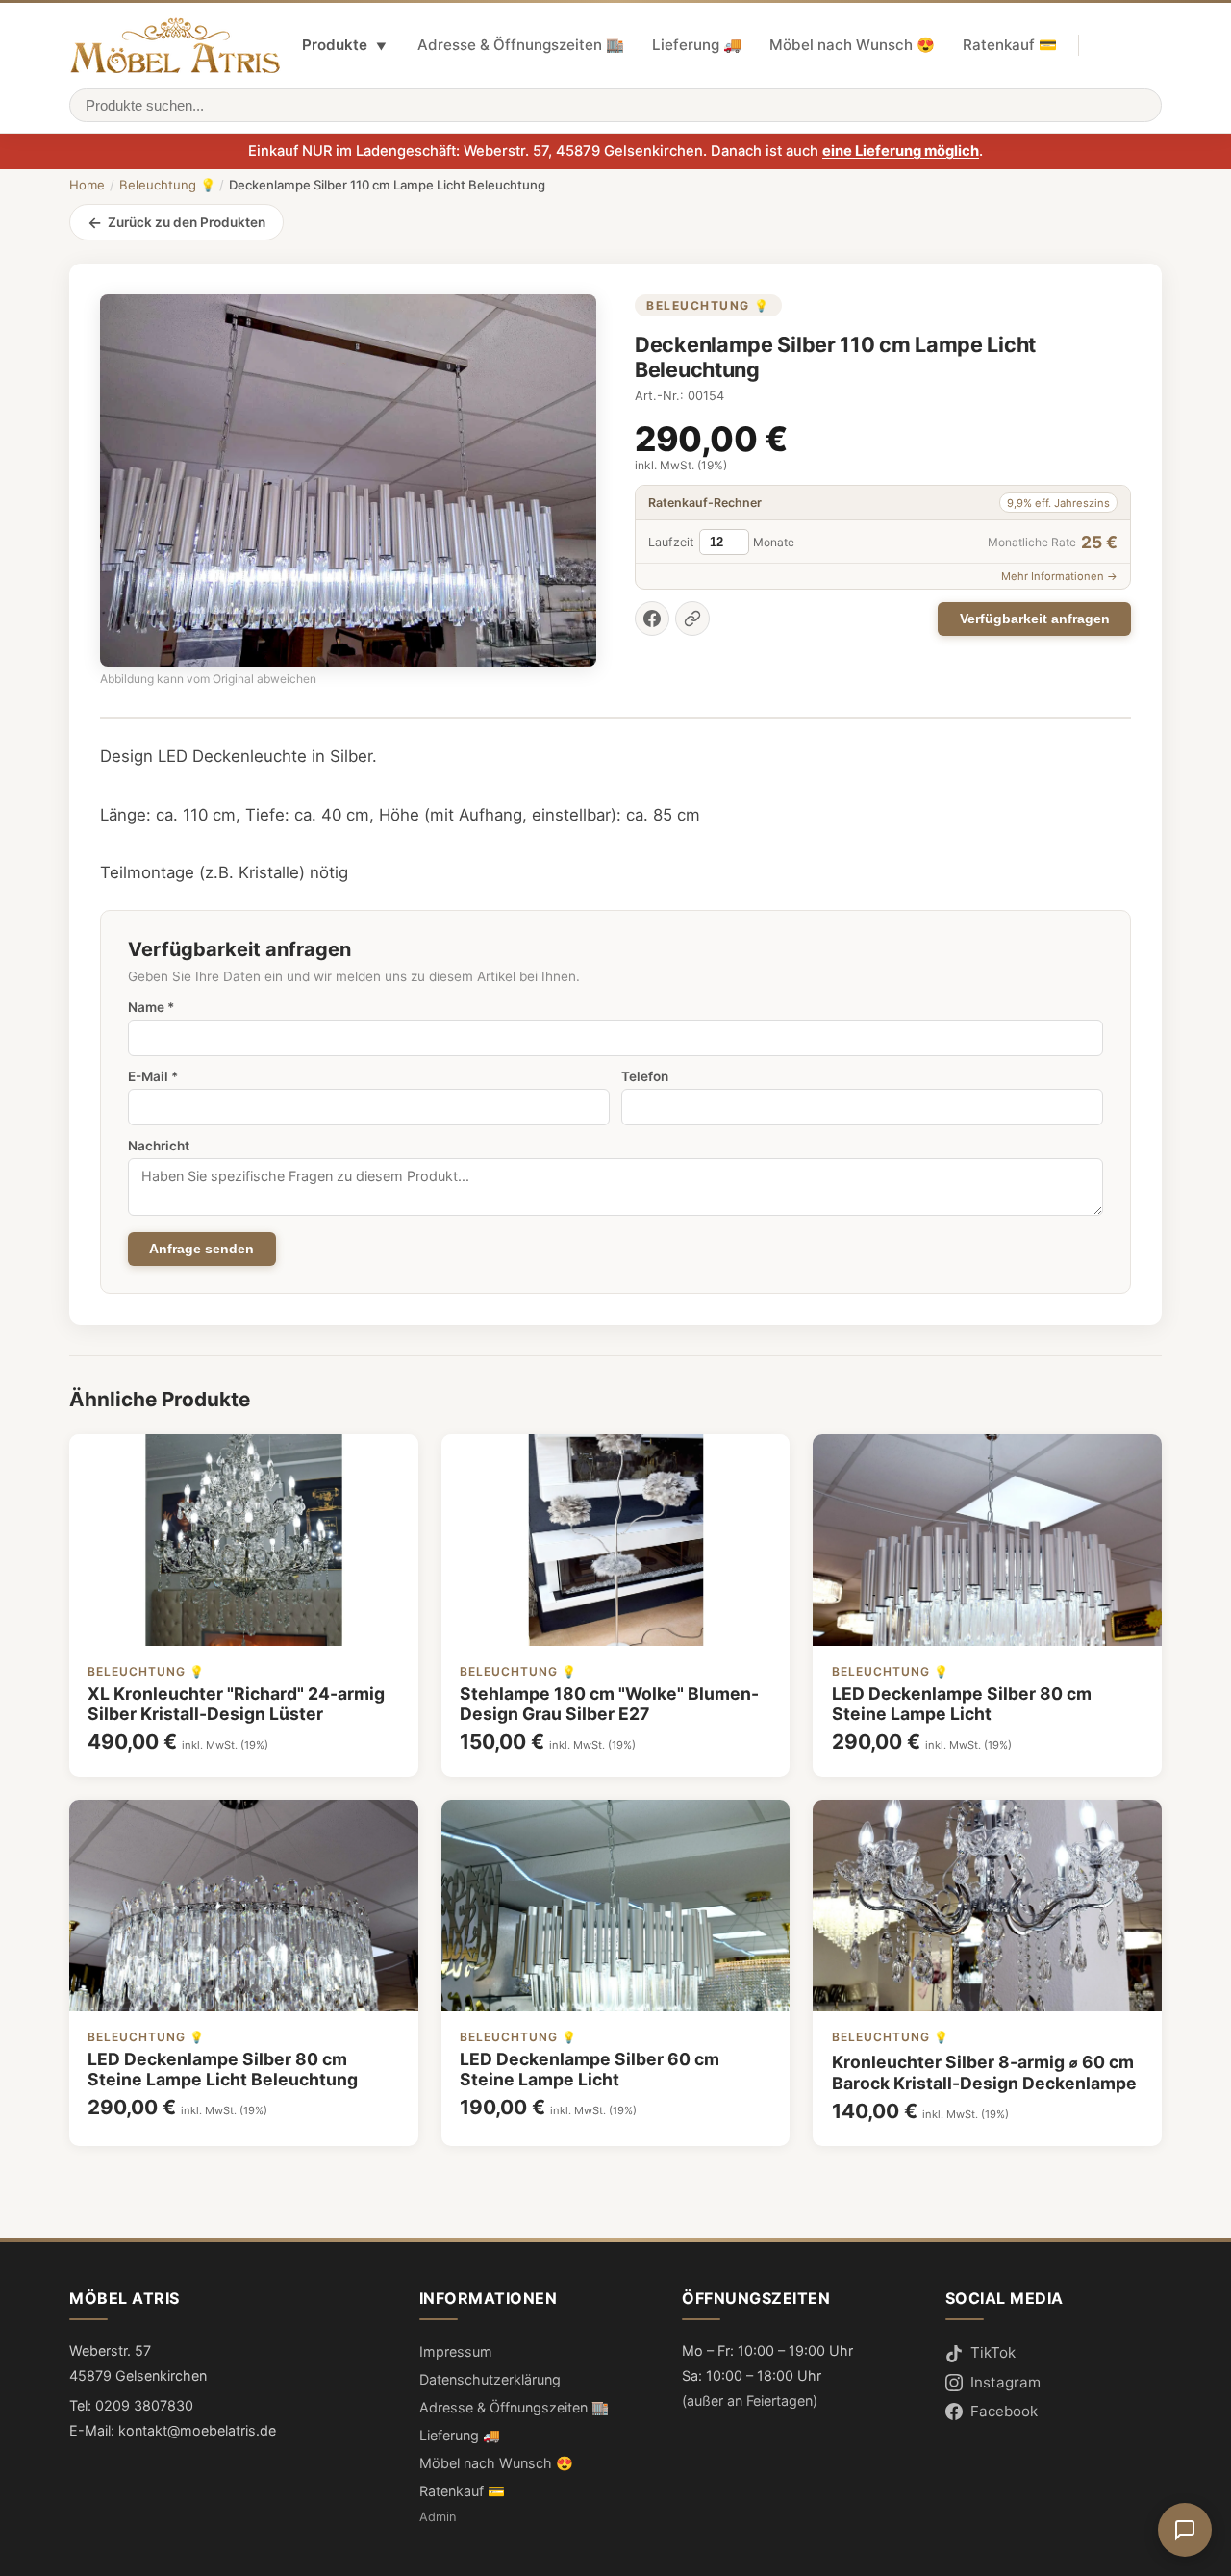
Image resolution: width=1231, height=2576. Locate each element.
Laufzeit (671, 542)
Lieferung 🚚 (697, 45)
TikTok (993, 2352)
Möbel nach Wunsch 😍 (852, 45)
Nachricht (159, 1146)
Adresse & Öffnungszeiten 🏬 (521, 45)
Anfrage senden (201, 1249)
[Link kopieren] (692, 619)
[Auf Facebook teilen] (652, 619)
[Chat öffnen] (1185, 2530)
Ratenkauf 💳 (1010, 45)
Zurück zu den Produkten (187, 222)
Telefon (645, 1076)
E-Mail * (153, 1076)
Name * (151, 1007)
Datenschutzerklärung (490, 2379)
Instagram (1005, 2382)
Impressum (456, 2351)
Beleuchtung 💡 (167, 185)
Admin (438, 2517)
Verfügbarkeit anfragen (1035, 619)
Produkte (344, 45)
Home (87, 185)
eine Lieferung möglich (901, 151)
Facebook (1004, 2411)
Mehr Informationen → (1059, 576)
